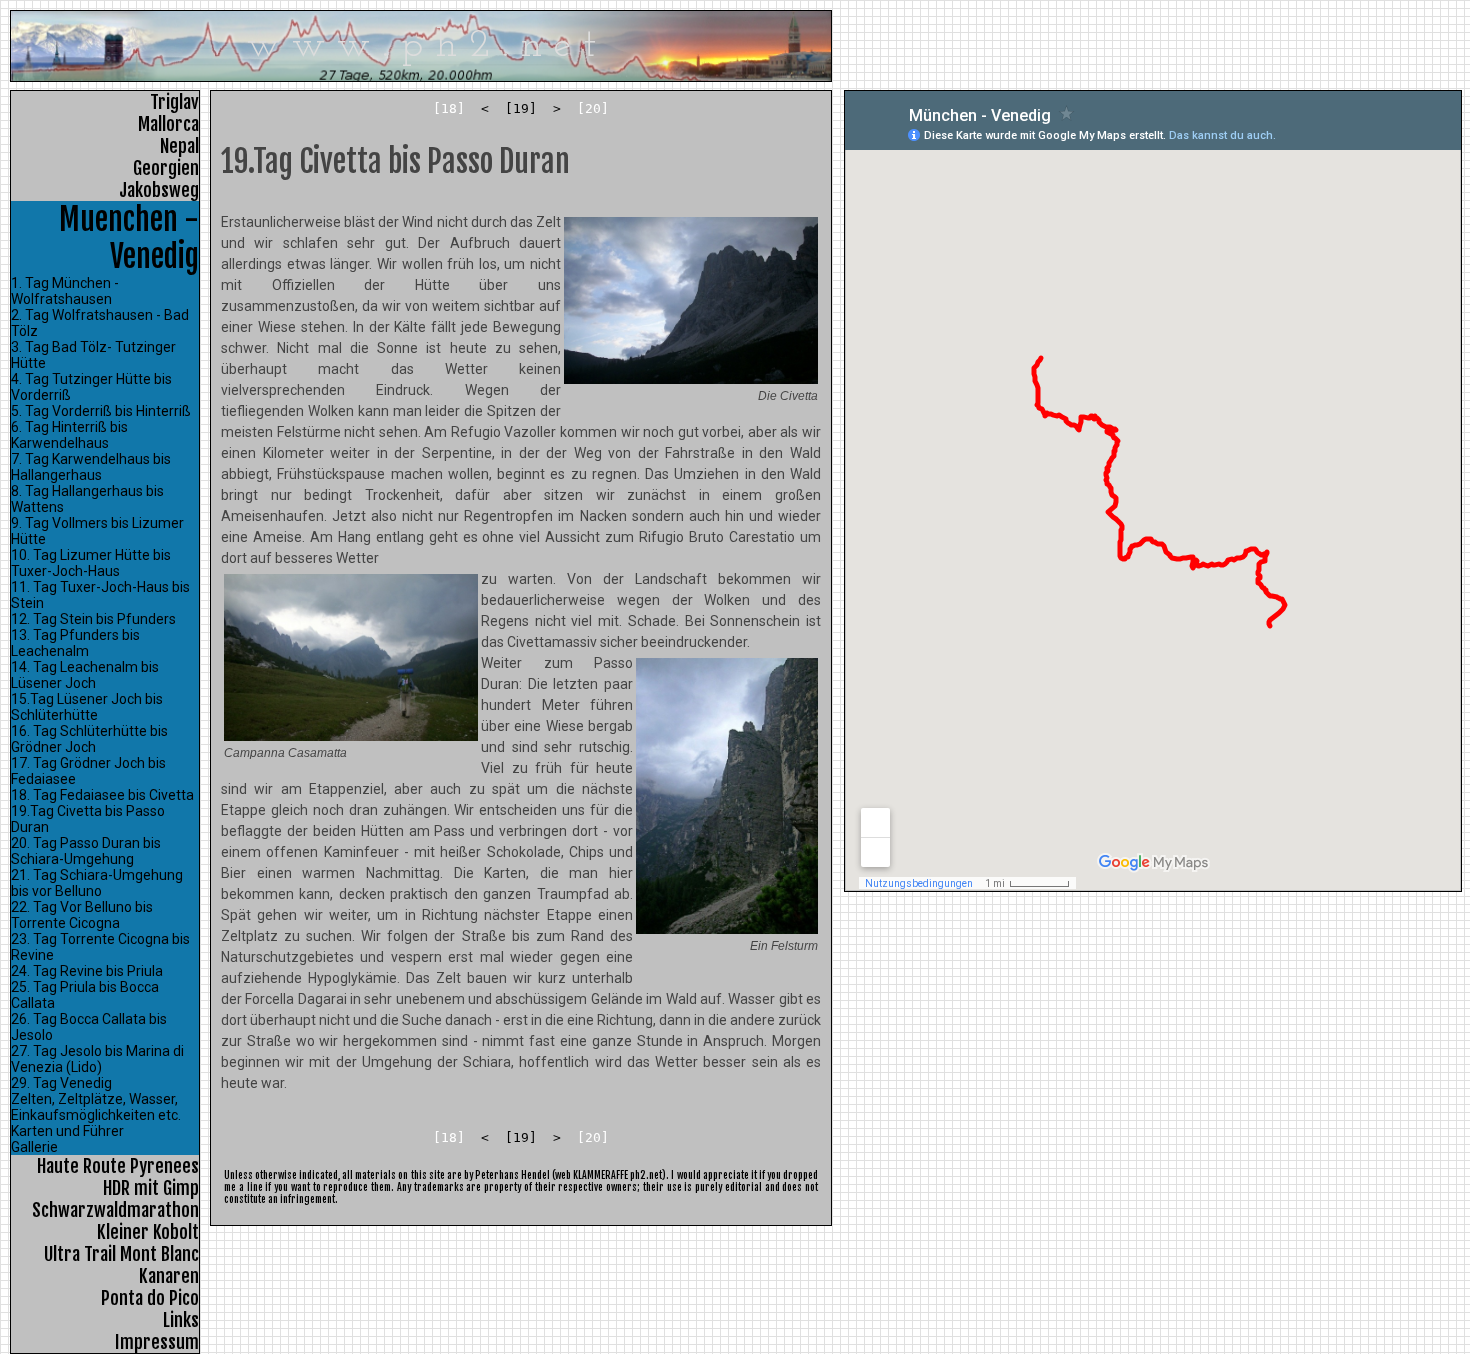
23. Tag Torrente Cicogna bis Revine (100, 947)
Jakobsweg (159, 190)
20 (593, 108)
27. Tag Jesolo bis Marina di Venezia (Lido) (97, 1059)
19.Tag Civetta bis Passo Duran (88, 819)
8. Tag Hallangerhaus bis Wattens (87, 499)
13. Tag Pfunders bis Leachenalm (75, 643)
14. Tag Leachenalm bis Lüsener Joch (85, 675)
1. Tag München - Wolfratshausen (65, 291)
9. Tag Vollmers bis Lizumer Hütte (97, 531)
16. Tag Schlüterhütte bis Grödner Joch (89, 739)
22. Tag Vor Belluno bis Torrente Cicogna (82, 915)
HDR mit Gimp (151, 1188)
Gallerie (34, 1147)
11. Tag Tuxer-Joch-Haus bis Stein (100, 595)
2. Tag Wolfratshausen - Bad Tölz (100, 323)
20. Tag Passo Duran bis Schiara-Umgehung (86, 851)
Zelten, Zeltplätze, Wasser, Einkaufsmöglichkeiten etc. (96, 1107)
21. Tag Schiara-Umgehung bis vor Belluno (97, 883)
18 (449, 108)
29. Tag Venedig (61, 1083)
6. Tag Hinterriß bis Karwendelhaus (69, 435)
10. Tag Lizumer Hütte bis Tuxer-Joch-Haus (91, 563)
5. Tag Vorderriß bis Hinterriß (101, 411)
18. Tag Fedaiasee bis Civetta (102, 795)
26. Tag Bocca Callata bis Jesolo (89, 1027)
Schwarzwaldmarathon (115, 1210)
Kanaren (169, 1276)
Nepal (179, 146)
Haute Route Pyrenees (118, 1166)
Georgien (166, 168)
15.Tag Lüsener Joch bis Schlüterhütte (87, 707)
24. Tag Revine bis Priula (87, 971)
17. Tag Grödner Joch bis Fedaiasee (88, 771)
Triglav (174, 102)
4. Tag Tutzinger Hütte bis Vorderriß (91, 387)
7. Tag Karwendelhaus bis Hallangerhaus (91, 467)
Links (181, 1320)
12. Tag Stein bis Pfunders (93, 619)
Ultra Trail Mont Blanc (121, 1254)
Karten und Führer (67, 1131)
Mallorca (168, 124)
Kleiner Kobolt (148, 1232)
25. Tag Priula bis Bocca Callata (85, 995)
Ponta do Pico (150, 1298)
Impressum (157, 1342)
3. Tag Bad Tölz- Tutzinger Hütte (93, 355)
